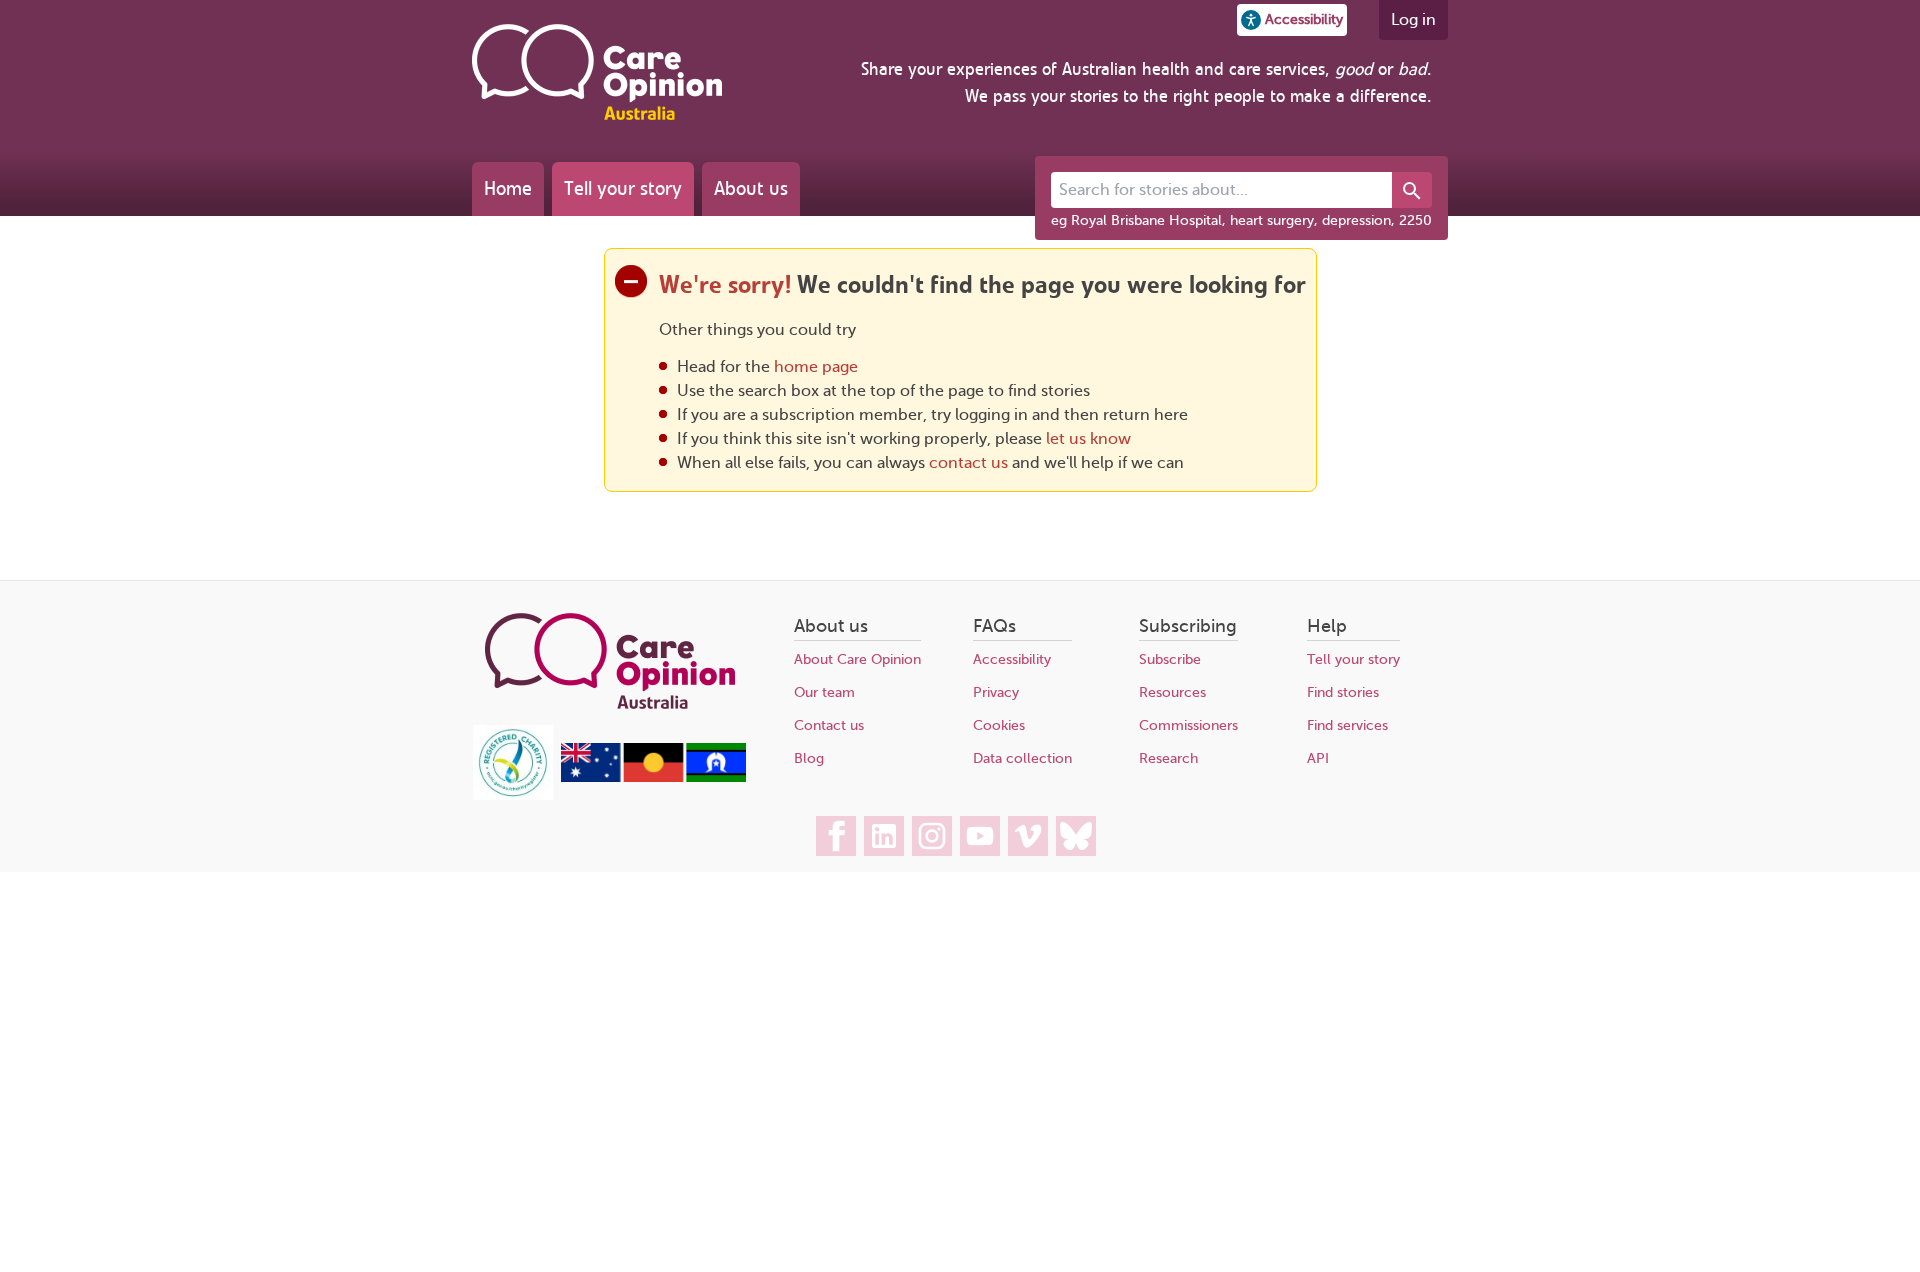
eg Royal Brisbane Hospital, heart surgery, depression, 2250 (1241, 220)
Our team (824, 692)
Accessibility (1012, 659)
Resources (1172, 692)
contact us (968, 463)
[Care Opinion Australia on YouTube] (980, 836)
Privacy (996, 692)
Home (508, 188)
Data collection (1022, 758)
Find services (1347, 725)
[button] (1292, 20)
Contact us (829, 725)
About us (751, 188)
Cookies (999, 725)
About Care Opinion (857, 659)
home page (816, 367)
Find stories (1343, 692)
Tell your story (623, 188)
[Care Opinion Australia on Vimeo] (1028, 836)
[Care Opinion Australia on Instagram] (932, 836)
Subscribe (1170, 659)
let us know (1088, 439)
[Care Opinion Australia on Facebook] (836, 836)
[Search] (1412, 190)
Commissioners (1188, 725)
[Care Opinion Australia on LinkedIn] (884, 836)
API (1318, 758)
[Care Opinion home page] (597, 72)
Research (1168, 758)
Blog (809, 758)
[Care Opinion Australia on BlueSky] (1076, 836)
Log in (1413, 20)
